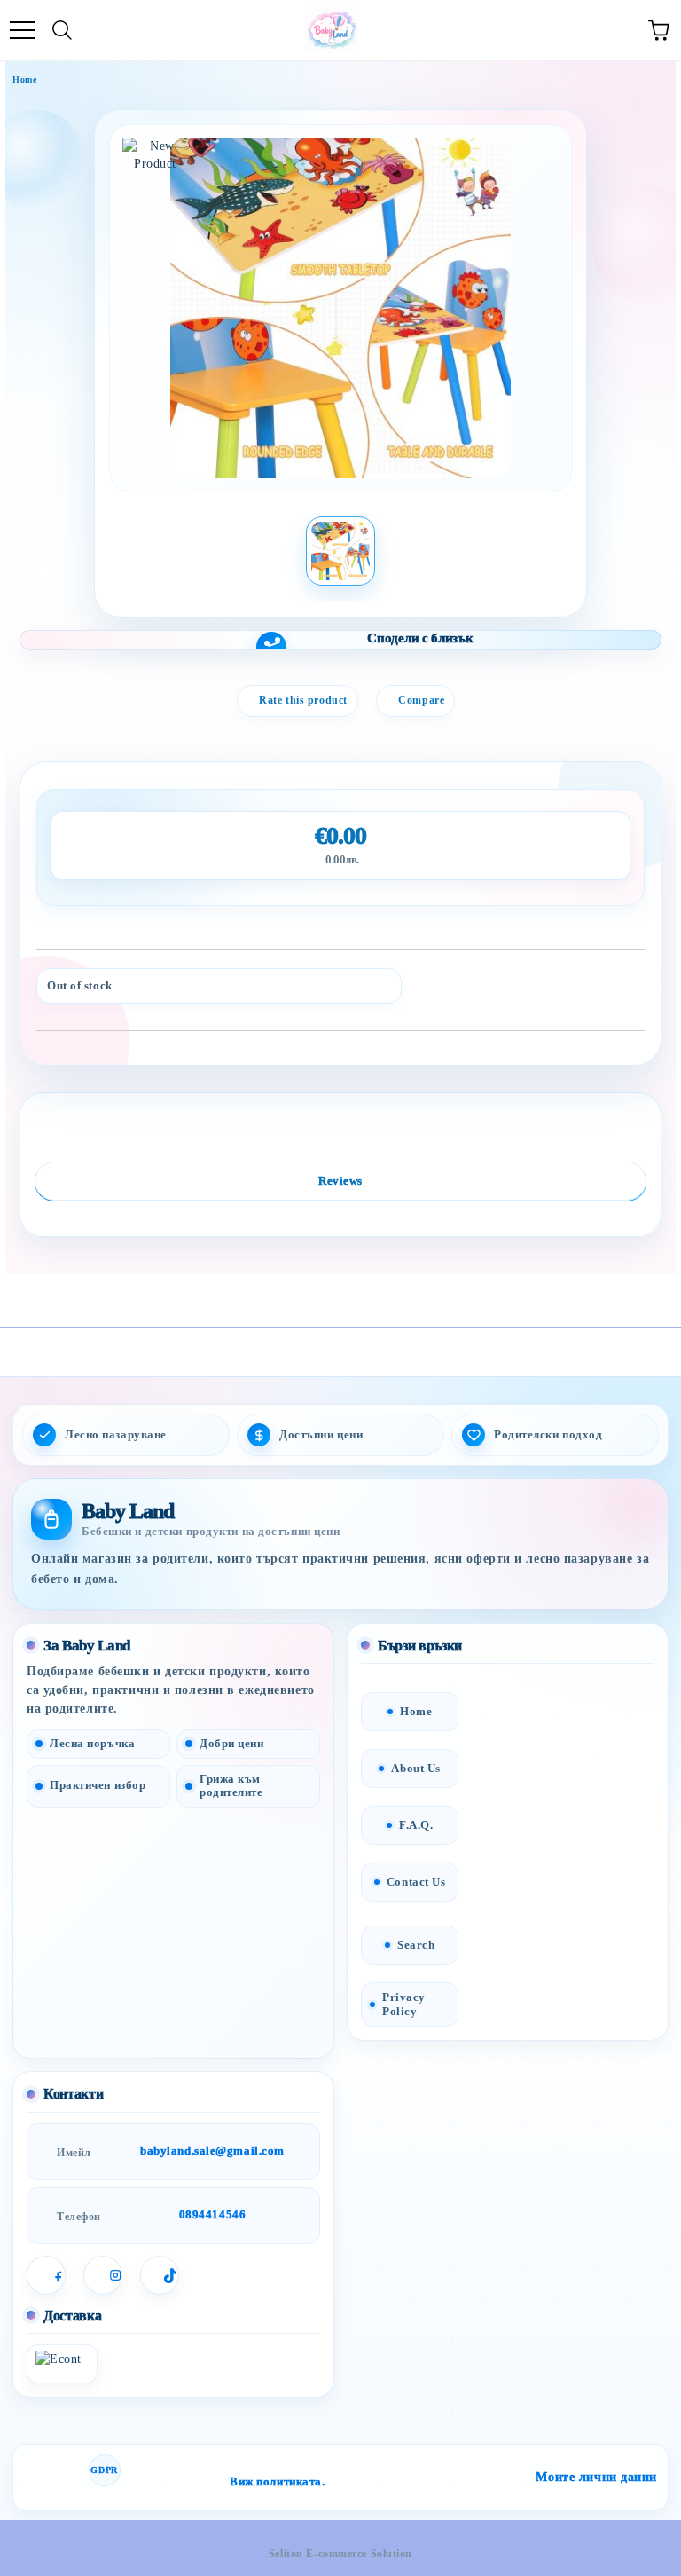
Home (24, 79)
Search (416, 1945)
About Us (415, 1768)
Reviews (340, 1181)
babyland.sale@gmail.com (212, 2151)
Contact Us (416, 1882)
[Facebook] (46, 2275)
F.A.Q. (416, 1825)
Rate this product (303, 700)
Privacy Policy (404, 2004)
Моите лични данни (596, 2477)
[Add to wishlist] (619, 980)
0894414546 (213, 2214)
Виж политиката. (277, 2482)
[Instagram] (103, 2275)
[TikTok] (160, 2275)
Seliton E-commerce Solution (340, 2554)
